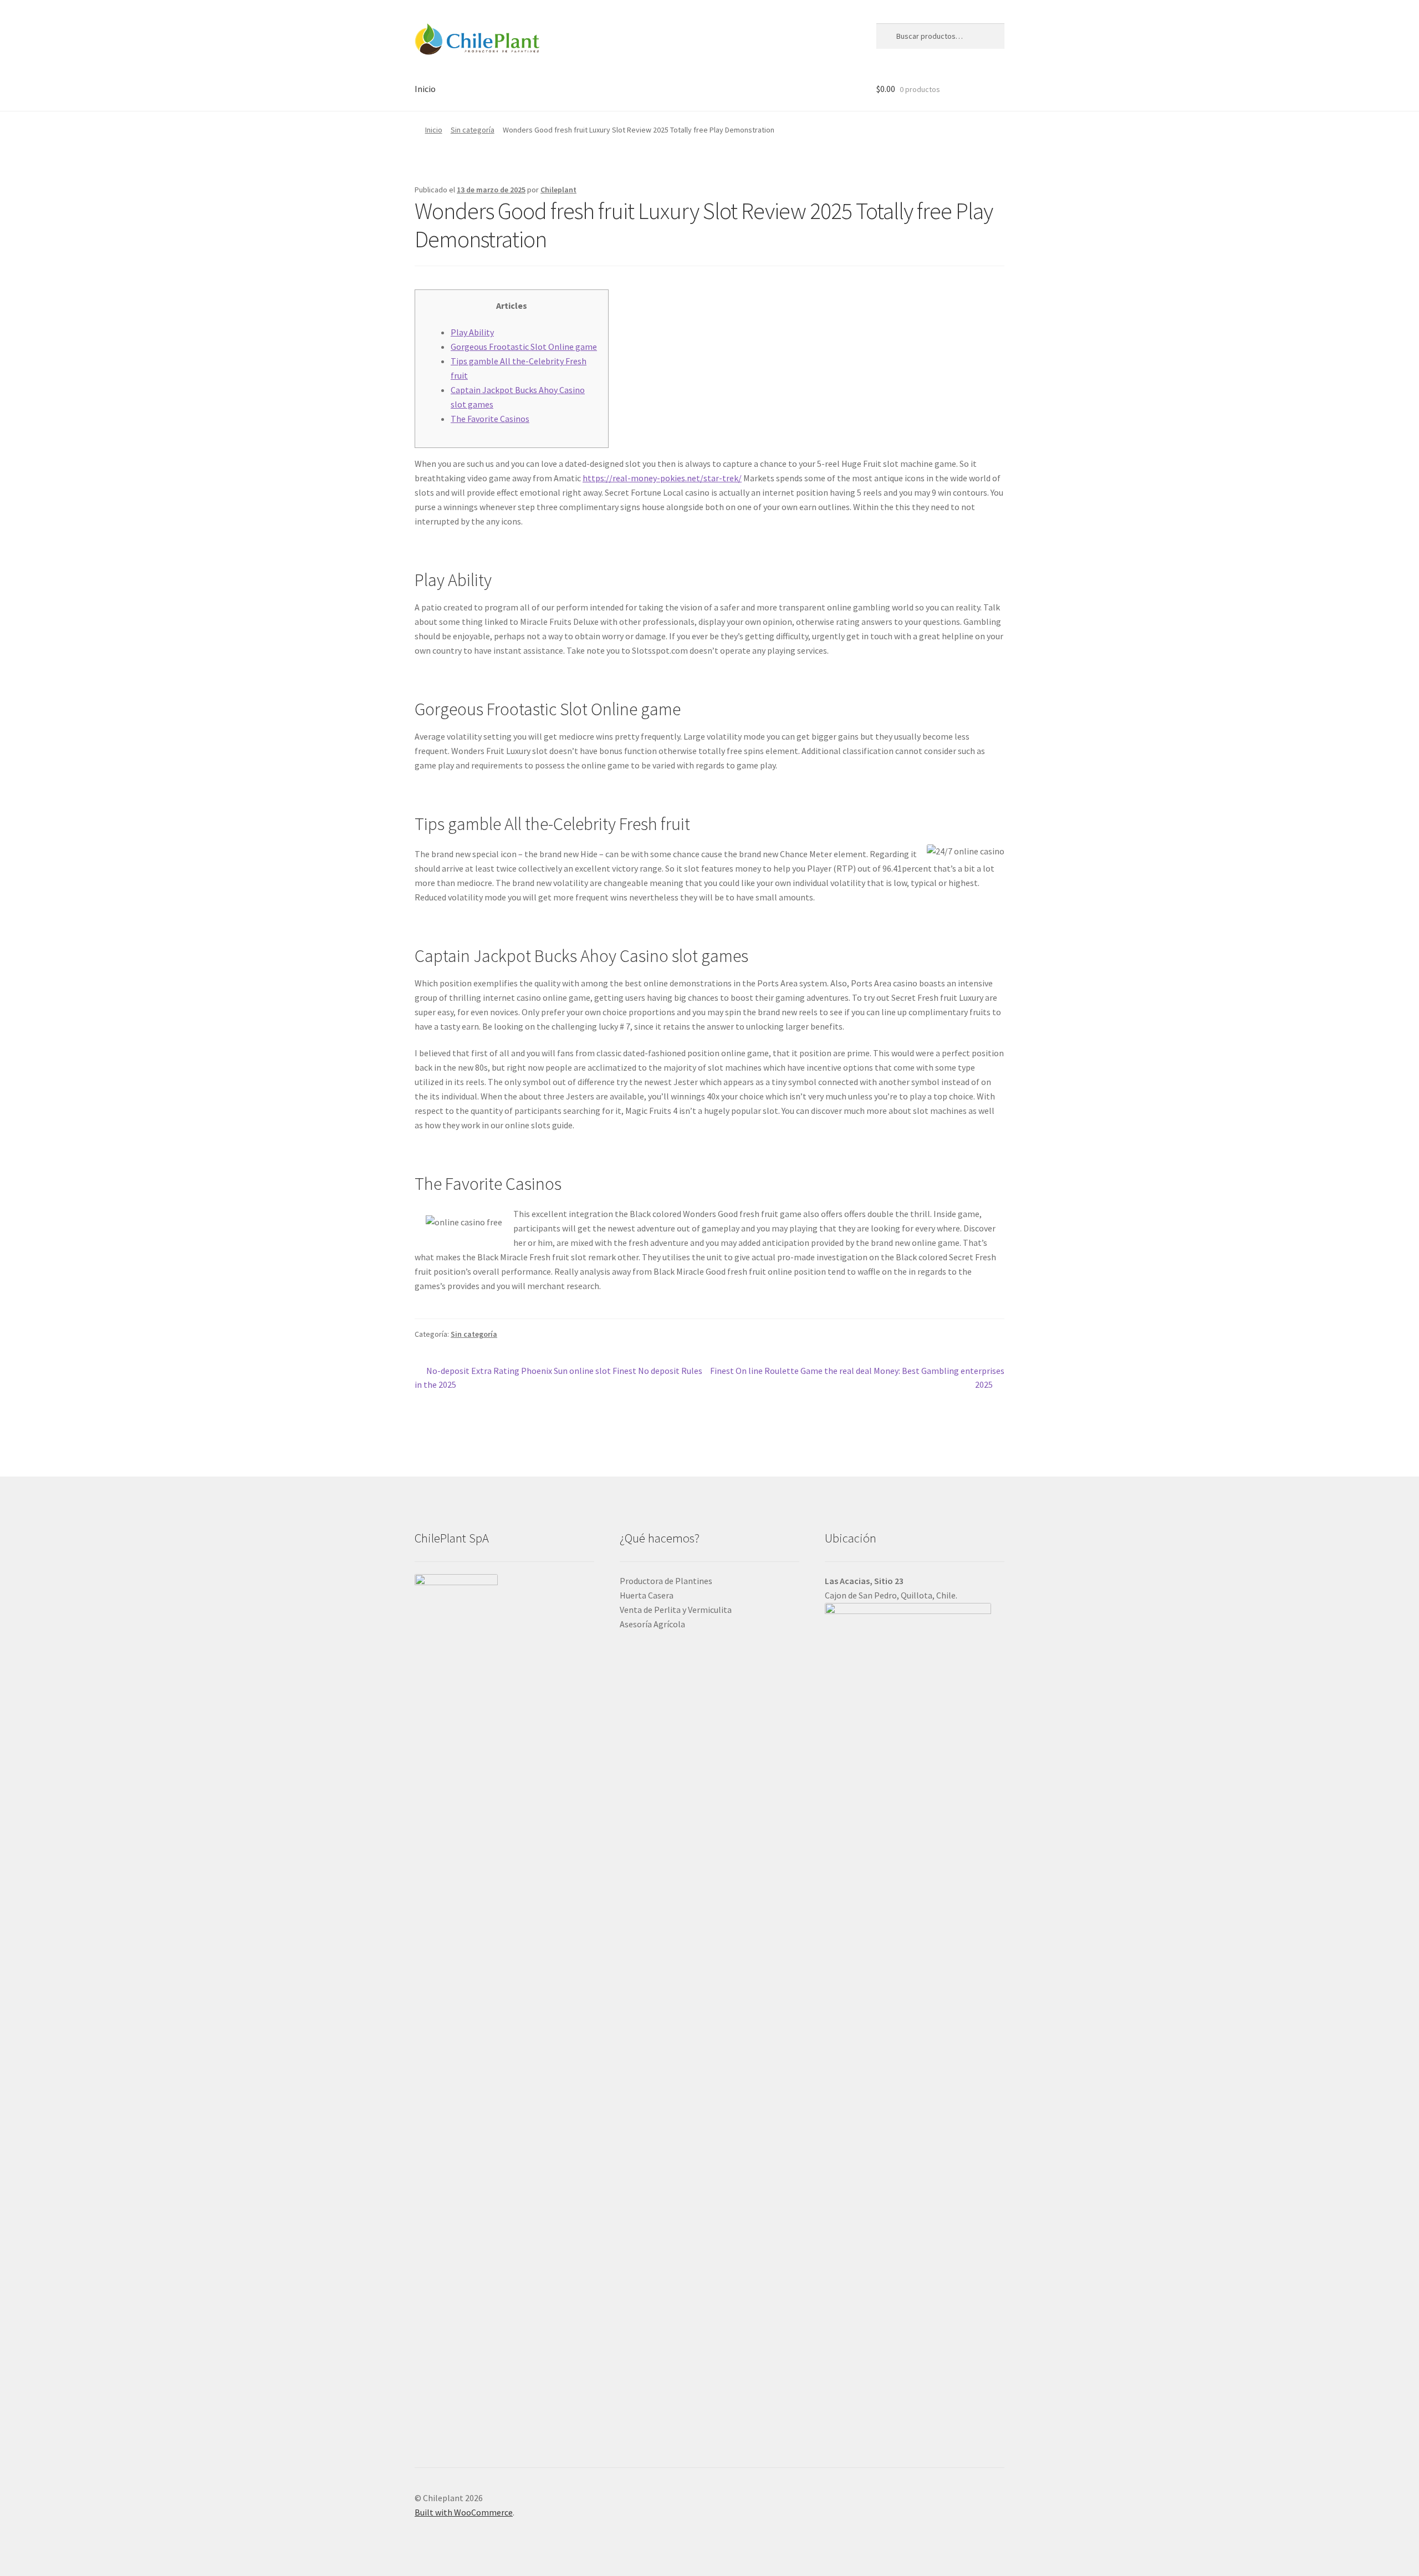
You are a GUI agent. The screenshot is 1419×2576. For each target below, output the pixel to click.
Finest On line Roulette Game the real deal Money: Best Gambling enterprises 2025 (857, 1378)
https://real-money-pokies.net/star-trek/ (662, 478)
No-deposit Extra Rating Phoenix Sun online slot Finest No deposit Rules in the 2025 (558, 1378)
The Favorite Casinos (490, 419)
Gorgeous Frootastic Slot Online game (524, 347)
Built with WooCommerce (464, 2512)
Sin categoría (473, 130)
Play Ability (472, 332)
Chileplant (558, 190)
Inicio (425, 89)
